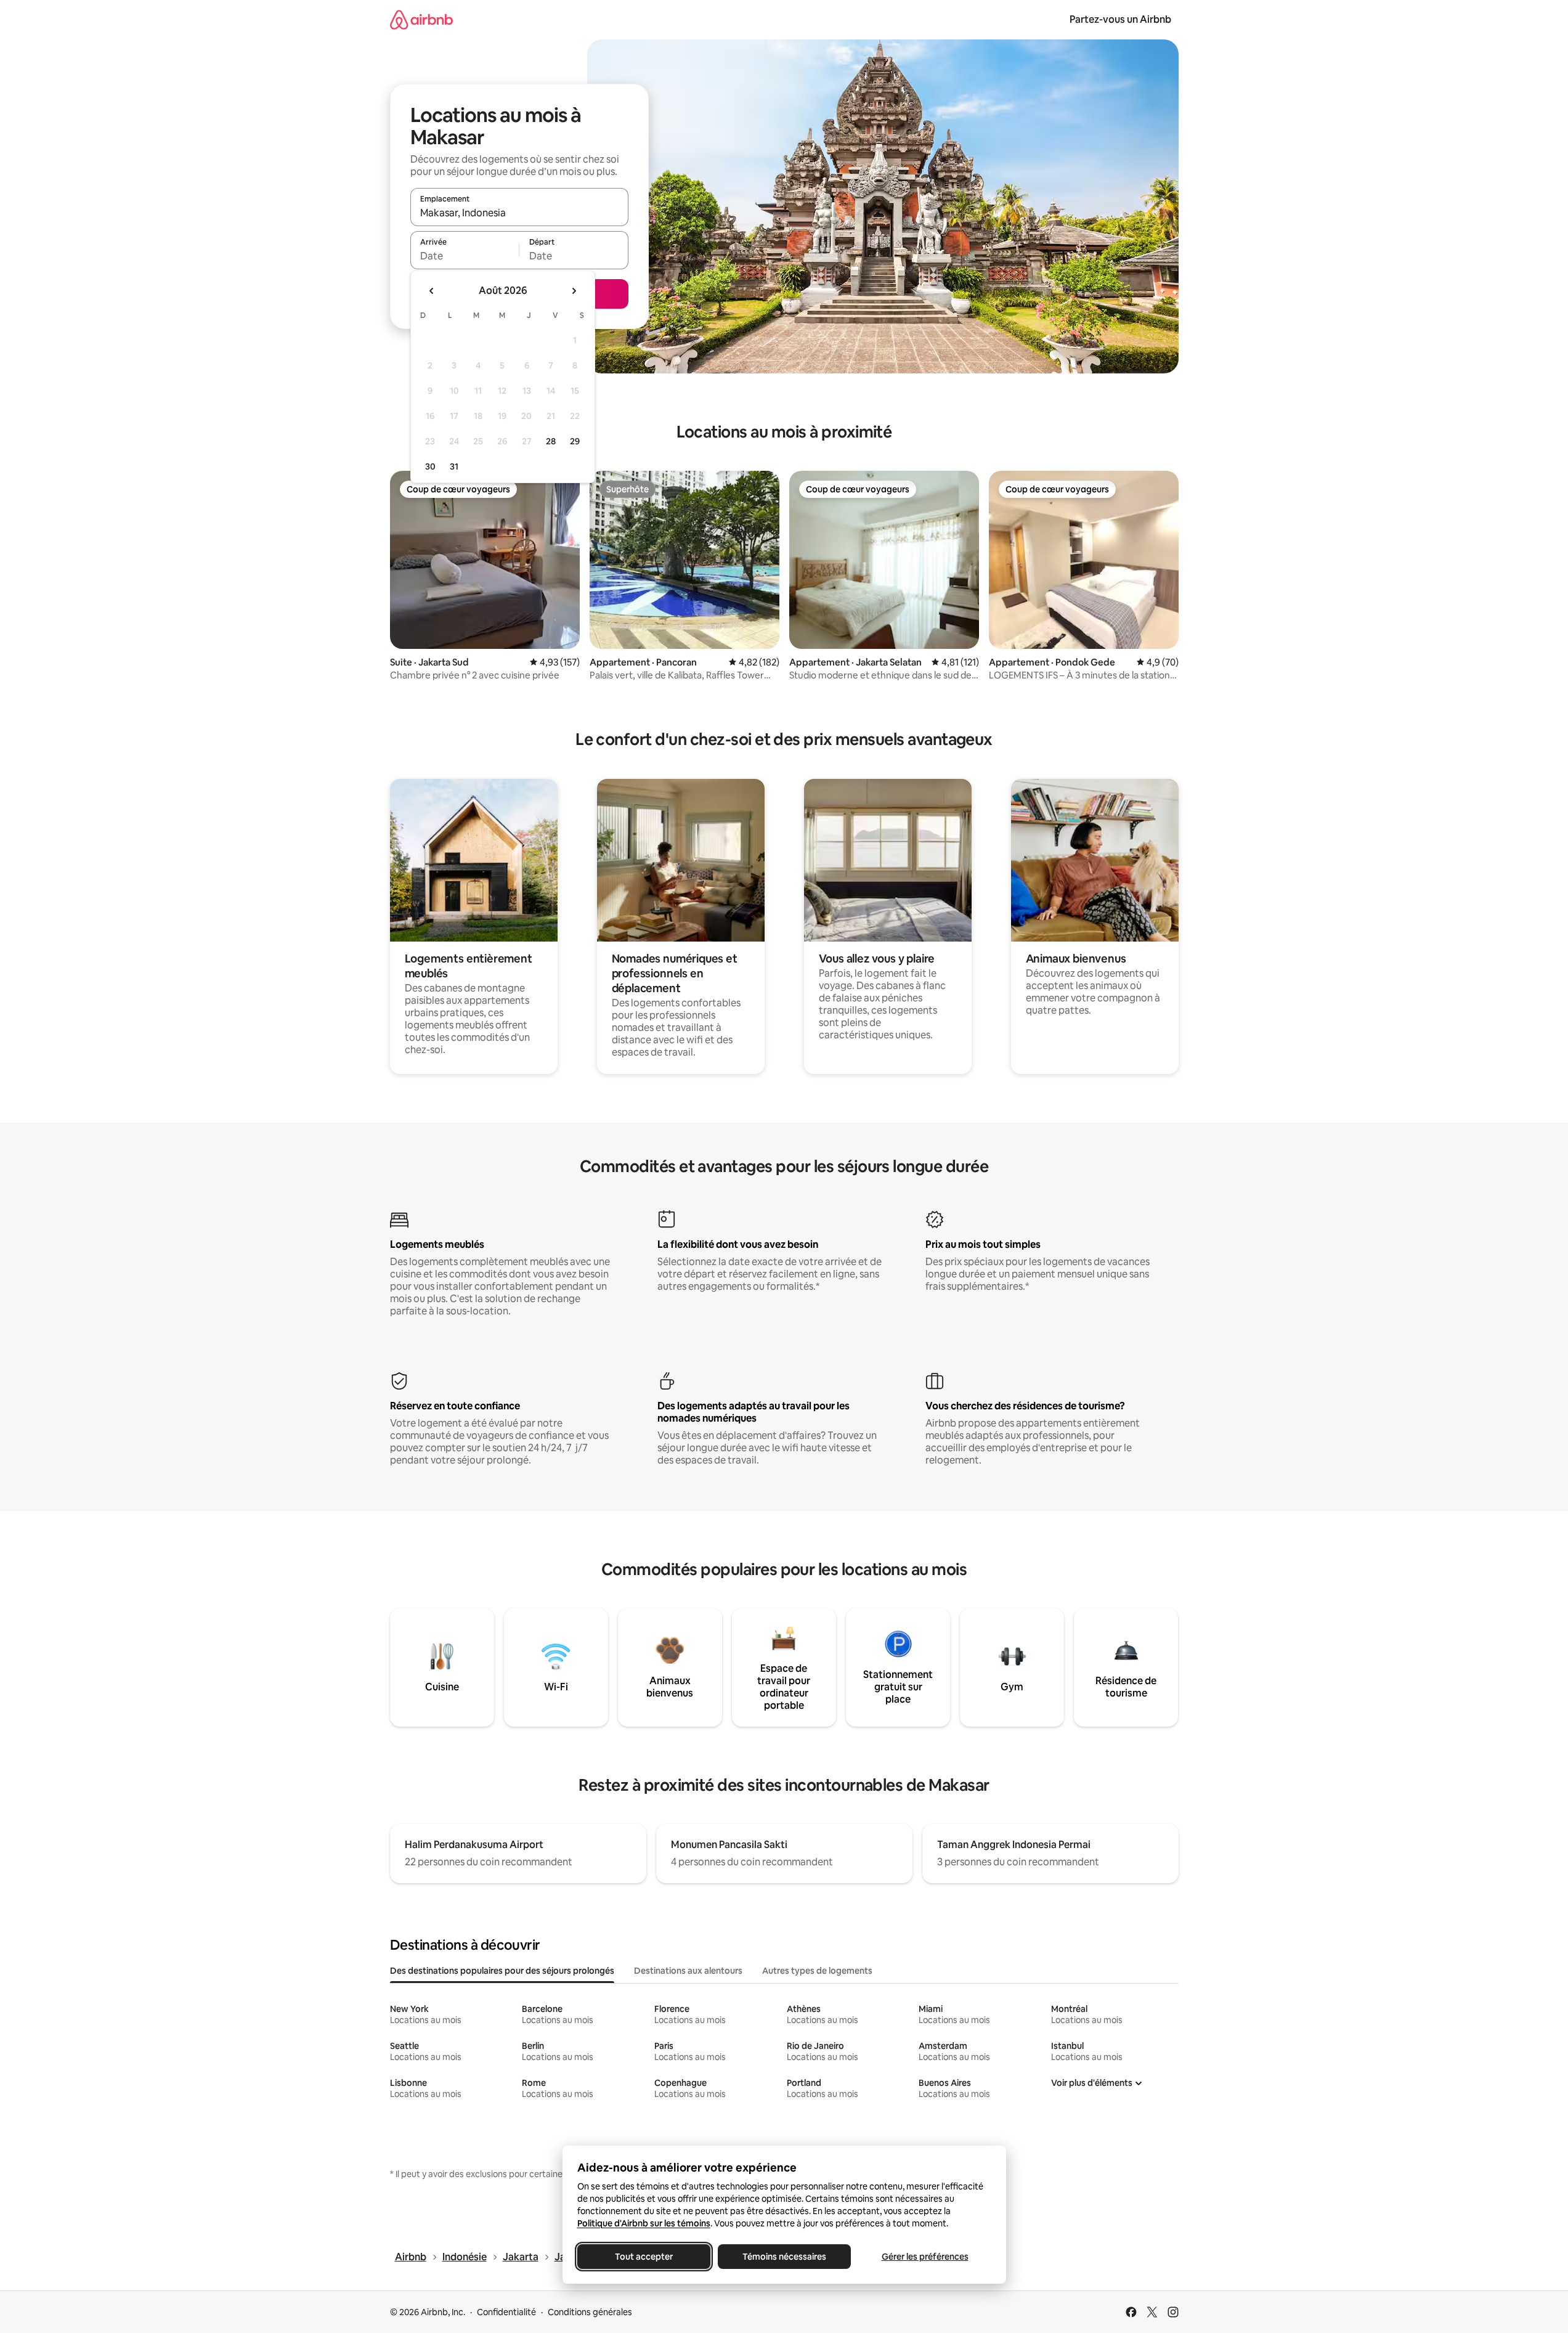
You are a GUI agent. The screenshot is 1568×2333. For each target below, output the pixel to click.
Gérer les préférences (924, 2257)
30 (430, 466)
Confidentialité (506, 2312)
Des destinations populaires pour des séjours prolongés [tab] (502, 1971)
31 (454, 466)
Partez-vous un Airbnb (1120, 19)
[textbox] (465, 256)
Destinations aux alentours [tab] (688, 1971)
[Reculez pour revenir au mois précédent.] (432, 291)
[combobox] (519, 213)
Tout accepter (644, 2257)
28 (551, 441)
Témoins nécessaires (784, 2257)
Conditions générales (590, 2312)
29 (575, 441)
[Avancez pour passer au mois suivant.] (574, 291)
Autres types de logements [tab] (817, 1971)
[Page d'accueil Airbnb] (421, 19)
